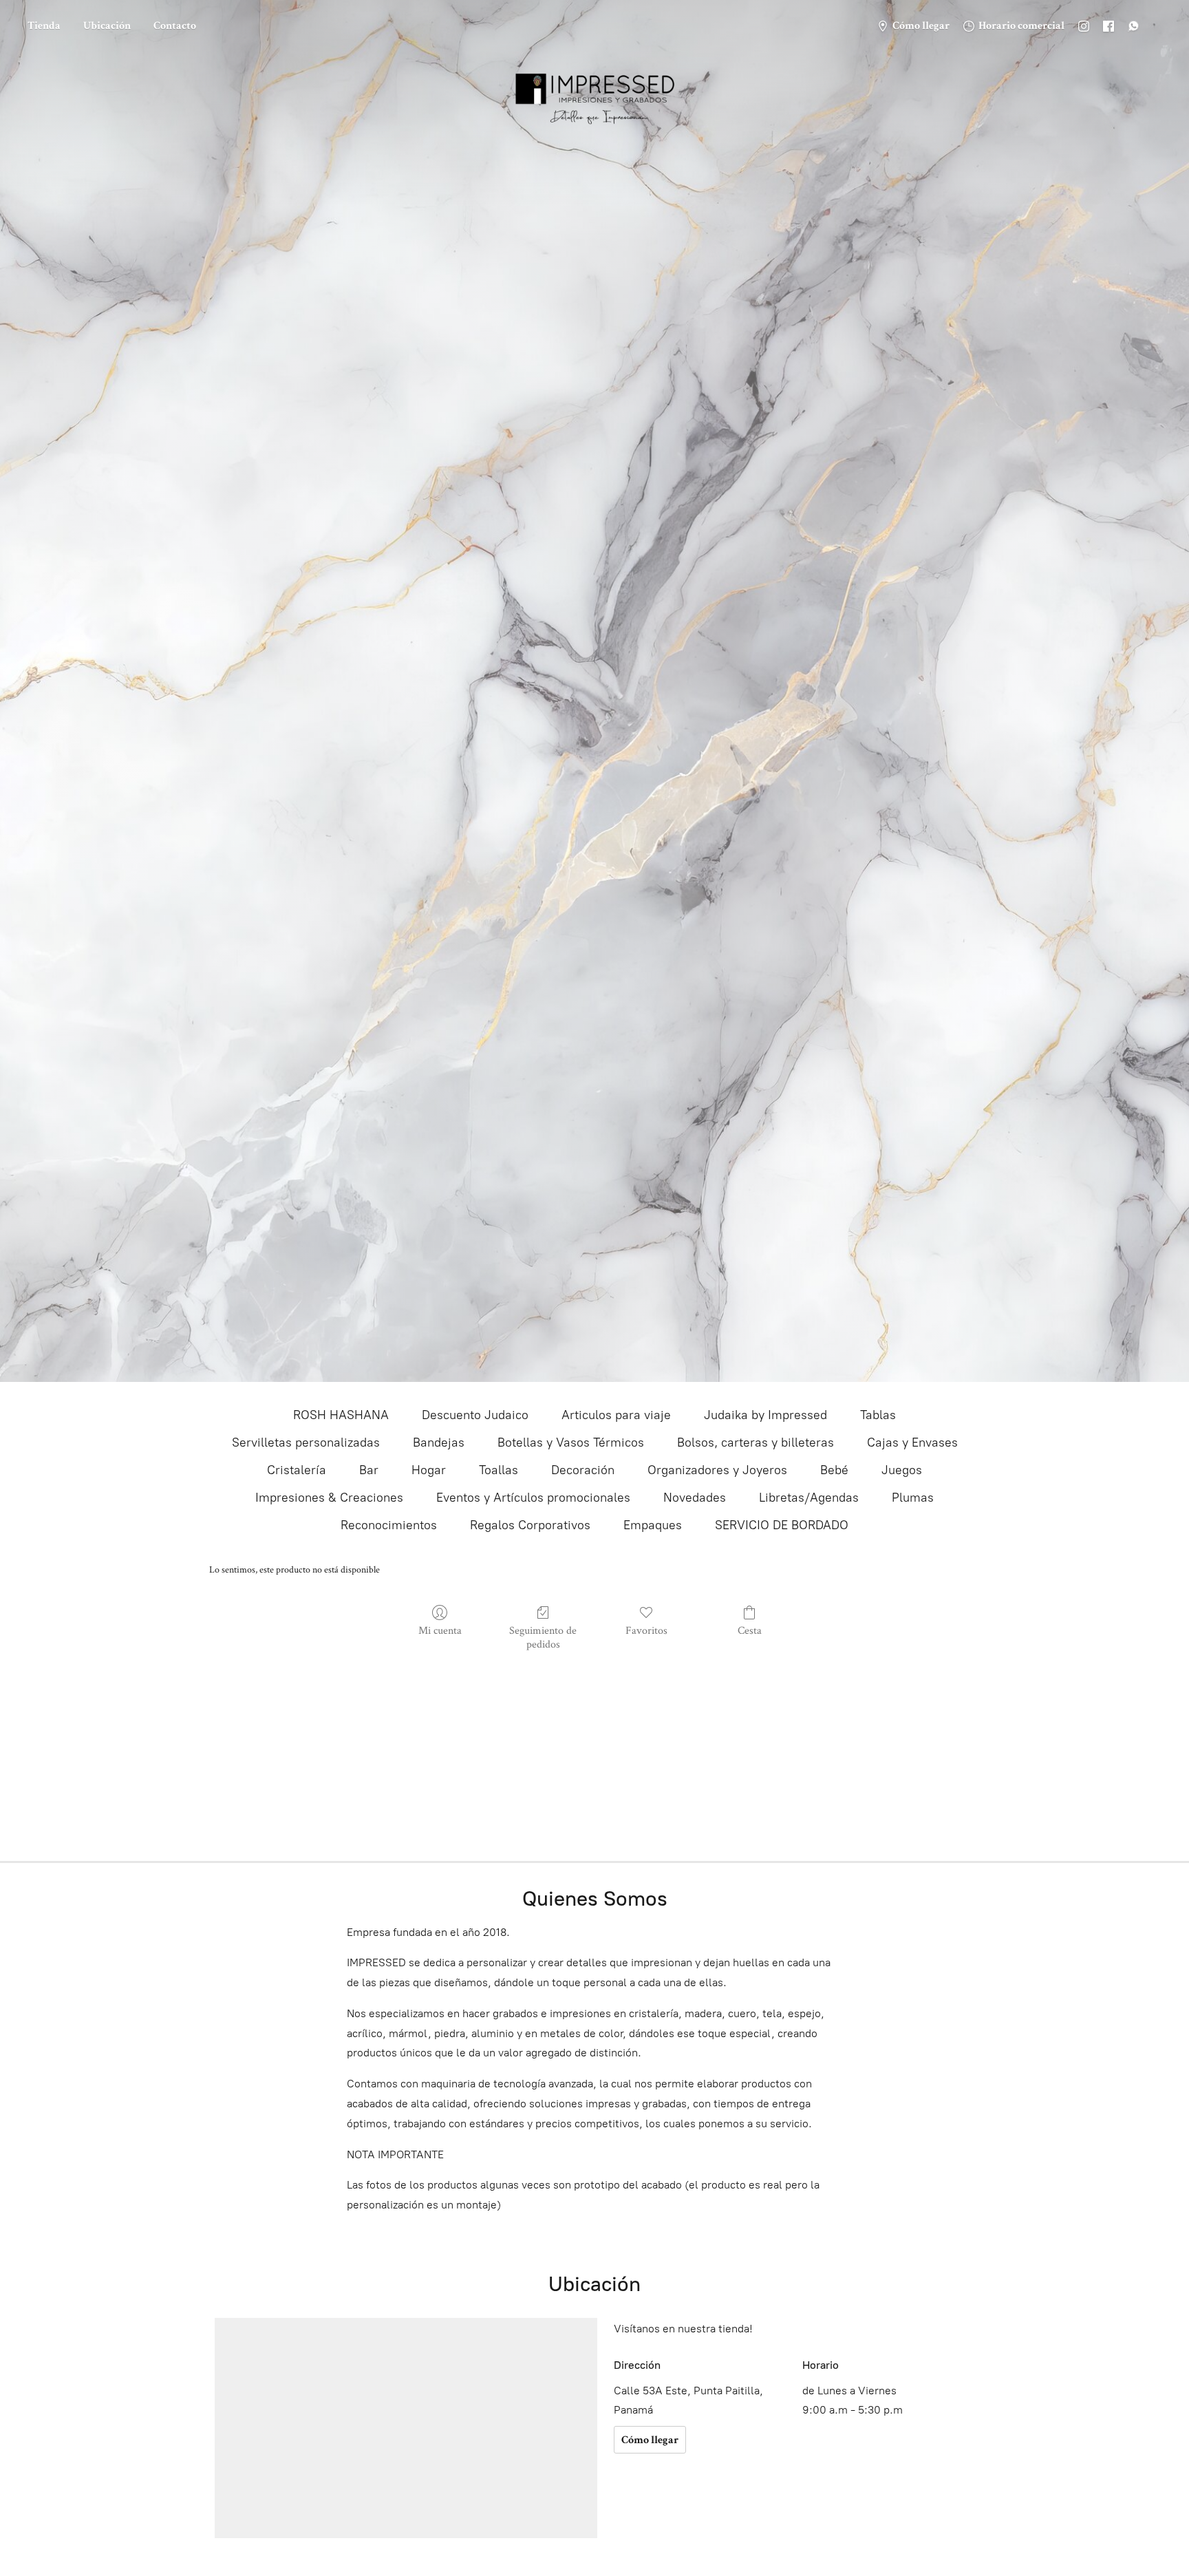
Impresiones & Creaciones (329, 1498)
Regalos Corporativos (530, 1525)
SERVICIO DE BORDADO (782, 1525)
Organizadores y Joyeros (717, 1470)
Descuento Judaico (475, 1415)
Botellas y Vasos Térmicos (571, 1443)
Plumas (913, 1498)
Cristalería (297, 1470)
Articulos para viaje (616, 1415)
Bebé (834, 1470)
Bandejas (439, 1443)
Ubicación (107, 26)
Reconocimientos (389, 1525)
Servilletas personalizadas (306, 1443)
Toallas (499, 1470)
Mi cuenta (440, 1630)
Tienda (44, 26)
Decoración (583, 1470)
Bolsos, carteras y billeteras (756, 1443)
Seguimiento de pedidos (543, 1637)
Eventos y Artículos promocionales (533, 1498)
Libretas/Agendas (809, 1498)
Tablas (878, 1415)
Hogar (429, 1470)
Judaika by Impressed (765, 1415)
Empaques (653, 1525)
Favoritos (646, 1630)
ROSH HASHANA (341, 1415)
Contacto (175, 26)
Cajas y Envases (912, 1443)
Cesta (750, 1630)
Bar (369, 1470)
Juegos (902, 1470)
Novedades (695, 1498)
